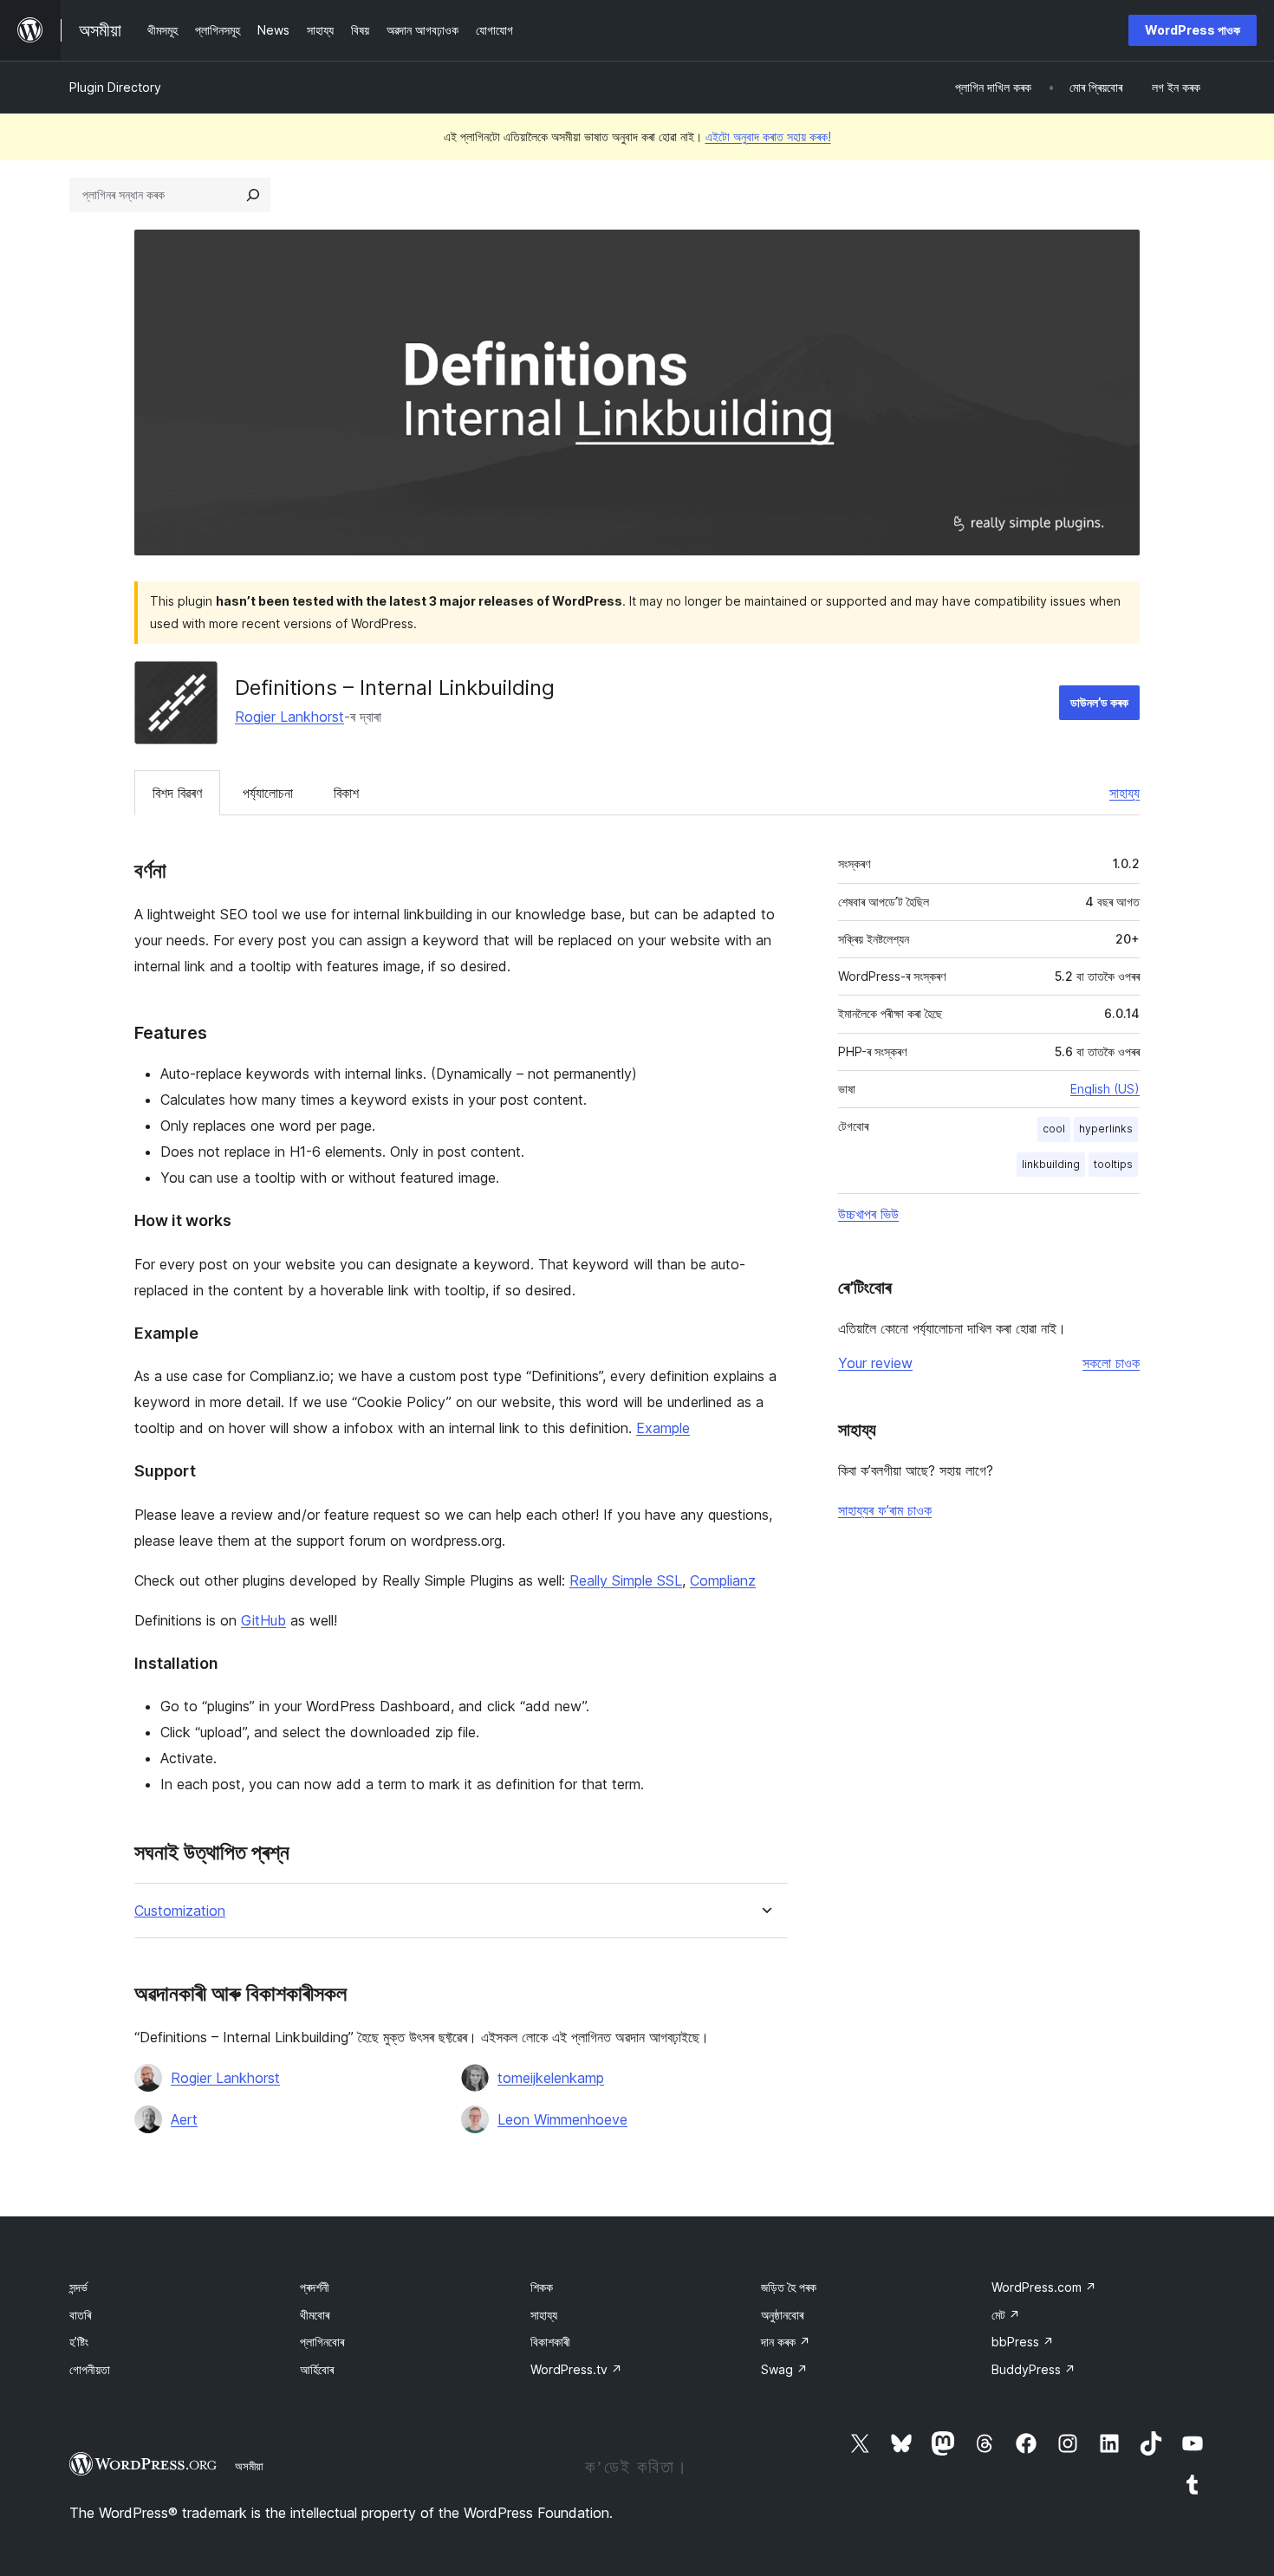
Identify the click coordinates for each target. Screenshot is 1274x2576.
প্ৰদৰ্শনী (315, 2287)
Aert (184, 2119)
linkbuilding (1051, 1164)
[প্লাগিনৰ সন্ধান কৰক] (253, 195)
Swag (784, 2369)
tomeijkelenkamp (551, 2078)
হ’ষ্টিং (79, 2342)
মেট (1006, 2315)
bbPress (1023, 2342)
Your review (875, 1363)
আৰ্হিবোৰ (317, 2369)
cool (1054, 1129)
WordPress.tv (576, 2369)
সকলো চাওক (1111, 1363)
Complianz (723, 1580)
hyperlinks (1106, 1129)
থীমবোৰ (315, 2315)
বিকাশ (346, 793)
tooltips (1113, 1164)
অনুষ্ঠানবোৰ (782, 2315)
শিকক (542, 2287)
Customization (180, 1911)
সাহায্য (1124, 793)
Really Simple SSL (626, 1580)
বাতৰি (80, 2315)
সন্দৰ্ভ (78, 2287)
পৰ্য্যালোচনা (268, 793)
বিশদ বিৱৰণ (177, 793)
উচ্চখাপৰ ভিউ (868, 1214)
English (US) (1105, 1089)
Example (663, 1428)
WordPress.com (1044, 2287)
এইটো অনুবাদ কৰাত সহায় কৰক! (768, 136)
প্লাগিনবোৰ (322, 2342)
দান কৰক (786, 2342)
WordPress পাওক (1193, 30)
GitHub (263, 1620)
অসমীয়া (249, 2466)
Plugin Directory (115, 87)
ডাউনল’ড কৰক (1099, 702)
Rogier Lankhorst (289, 717)
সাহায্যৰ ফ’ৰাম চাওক (885, 1510)
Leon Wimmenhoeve (562, 2119)
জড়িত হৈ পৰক (789, 2287)
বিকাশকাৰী (550, 2342)
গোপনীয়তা (90, 2369)
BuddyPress (1033, 2369)
